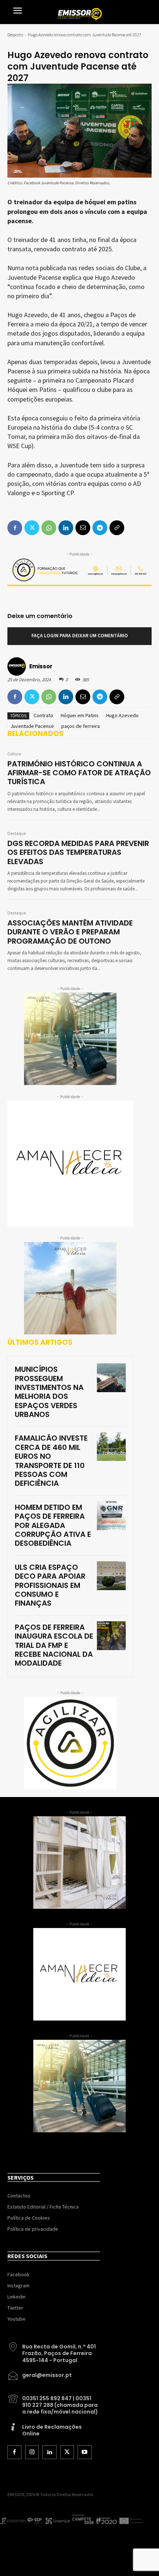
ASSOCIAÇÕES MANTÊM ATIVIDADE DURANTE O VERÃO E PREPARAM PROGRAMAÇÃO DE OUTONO (70, 932)
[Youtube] (85, 2452)
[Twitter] (32, 697)
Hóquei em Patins (80, 715)
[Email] (83, 697)
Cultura (14, 754)
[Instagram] (32, 2452)
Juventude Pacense (32, 726)
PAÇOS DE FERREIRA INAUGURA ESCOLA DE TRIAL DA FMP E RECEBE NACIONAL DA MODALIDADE (54, 1645)
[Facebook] (15, 697)
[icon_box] (54, 2351)
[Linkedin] (66, 697)
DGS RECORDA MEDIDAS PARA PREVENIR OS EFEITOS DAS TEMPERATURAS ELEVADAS (78, 852)
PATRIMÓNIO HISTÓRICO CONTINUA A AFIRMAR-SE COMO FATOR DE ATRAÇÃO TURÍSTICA (79, 773)
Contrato (43, 715)
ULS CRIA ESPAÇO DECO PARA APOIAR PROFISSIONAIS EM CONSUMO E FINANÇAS (50, 1585)
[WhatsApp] (49, 697)
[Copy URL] (117, 697)
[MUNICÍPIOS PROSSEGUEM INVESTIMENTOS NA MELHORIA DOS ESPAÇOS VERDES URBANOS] (111, 1378)
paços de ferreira (81, 726)
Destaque (17, 834)
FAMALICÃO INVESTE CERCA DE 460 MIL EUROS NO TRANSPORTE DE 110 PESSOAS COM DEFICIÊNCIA (51, 1461)
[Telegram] (100, 697)
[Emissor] (18, 666)
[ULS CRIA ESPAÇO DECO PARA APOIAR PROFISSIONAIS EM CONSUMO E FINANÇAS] (111, 1576)
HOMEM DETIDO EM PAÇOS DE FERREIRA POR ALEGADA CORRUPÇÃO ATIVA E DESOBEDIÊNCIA (53, 1525)
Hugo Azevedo (122, 715)
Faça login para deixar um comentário (80, 636)
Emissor (41, 666)
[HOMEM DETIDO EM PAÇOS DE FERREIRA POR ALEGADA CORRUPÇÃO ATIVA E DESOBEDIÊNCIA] (111, 1516)
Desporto (15, 35)
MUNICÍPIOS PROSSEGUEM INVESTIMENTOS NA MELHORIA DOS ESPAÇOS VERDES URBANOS (49, 1392)
